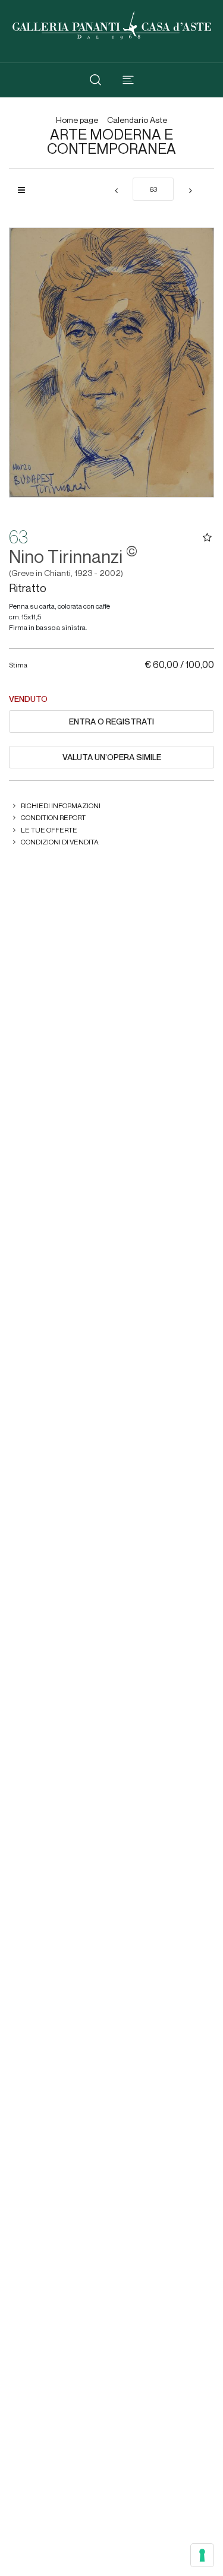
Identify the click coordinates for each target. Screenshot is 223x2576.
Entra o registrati (111, 721)
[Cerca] (95, 80)
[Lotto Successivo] (190, 191)
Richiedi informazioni (61, 806)
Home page (77, 120)
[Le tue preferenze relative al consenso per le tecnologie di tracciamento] (202, 2555)
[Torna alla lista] (26, 190)
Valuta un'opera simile (112, 757)
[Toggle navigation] (128, 80)
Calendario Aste (137, 120)
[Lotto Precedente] (116, 191)
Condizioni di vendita (60, 842)
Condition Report (53, 817)
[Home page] (112, 24)
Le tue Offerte (49, 830)
